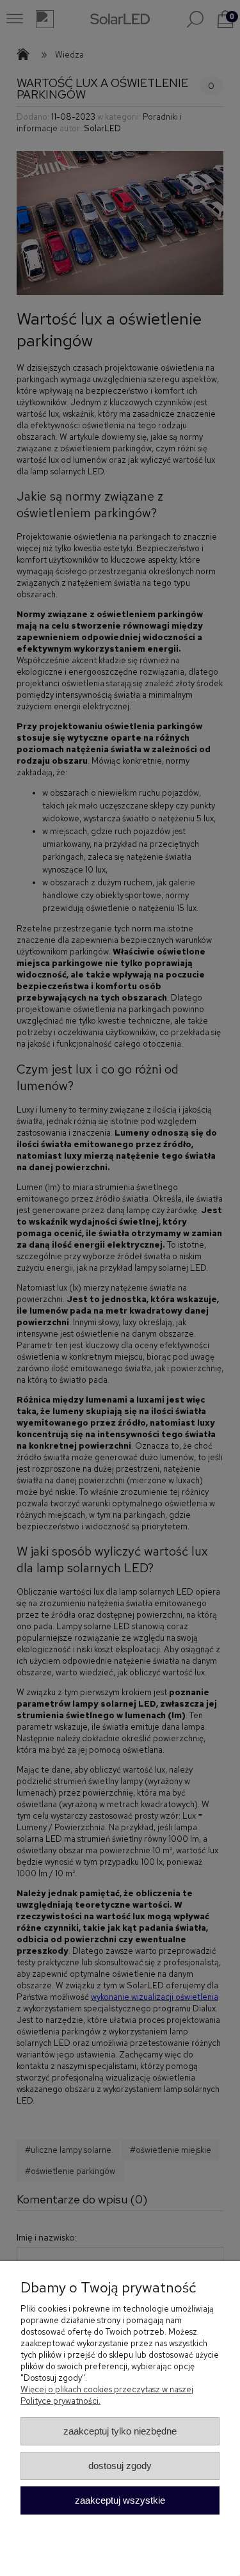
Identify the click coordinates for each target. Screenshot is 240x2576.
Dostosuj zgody (120, 2466)
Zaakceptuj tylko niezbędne (120, 2431)
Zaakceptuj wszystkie (120, 2500)
